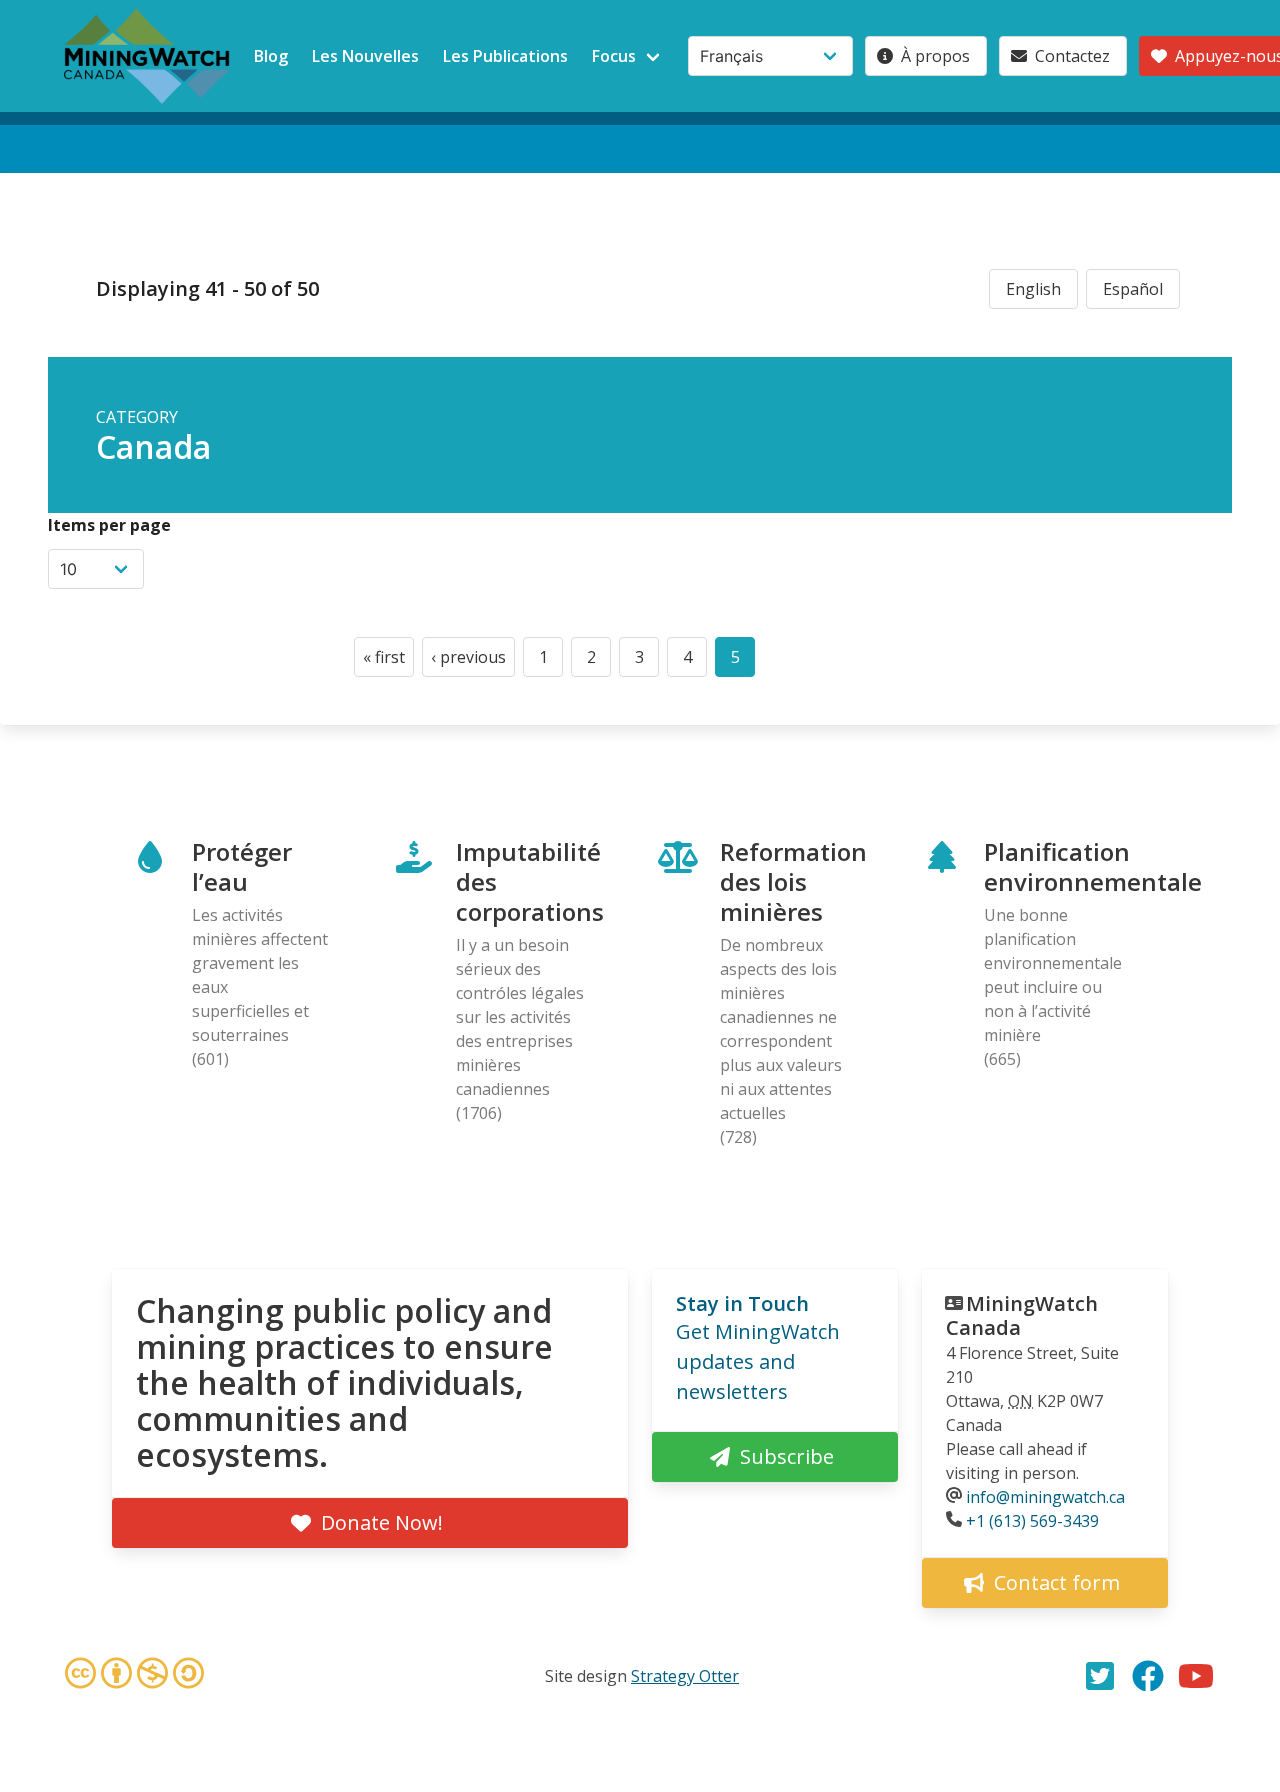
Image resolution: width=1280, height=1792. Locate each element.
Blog (271, 56)
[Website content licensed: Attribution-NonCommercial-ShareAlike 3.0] (134, 1676)
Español (1133, 289)
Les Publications (505, 56)
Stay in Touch (742, 1303)
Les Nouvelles (365, 56)
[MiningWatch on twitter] (1100, 1676)
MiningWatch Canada (1022, 1315)
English (1033, 289)
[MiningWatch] (147, 56)
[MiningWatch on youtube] (1196, 1676)
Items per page (109, 525)
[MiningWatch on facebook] (1148, 1676)
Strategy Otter (685, 1676)
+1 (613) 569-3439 (1032, 1521)
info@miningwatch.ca (1045, 1497)
